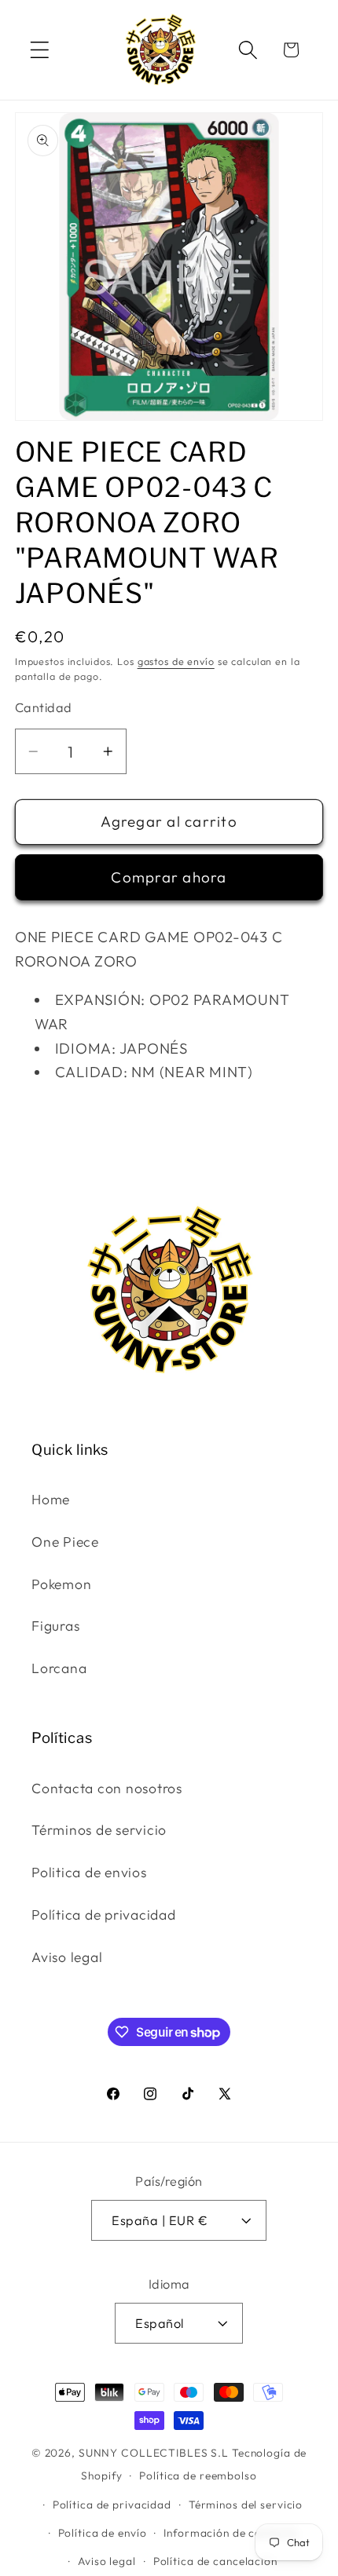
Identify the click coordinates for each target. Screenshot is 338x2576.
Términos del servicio (246, 2505)
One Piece (65, 1542)
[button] (40, 50)
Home (51, 1499)
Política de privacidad (104, 1915)
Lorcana (59, 1668)
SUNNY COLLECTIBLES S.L (154, 2453)
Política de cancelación (215, 2561)
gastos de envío (176, 661)
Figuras (55, 1626)
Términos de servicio (99, 1830)
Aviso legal (67, 1957)
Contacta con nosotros (107, 1788)
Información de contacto (230, 2533)
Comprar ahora (169, 877)
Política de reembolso (198, 2476)
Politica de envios (89, 1872)
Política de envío (103, 2533)
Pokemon (61, 1584)
